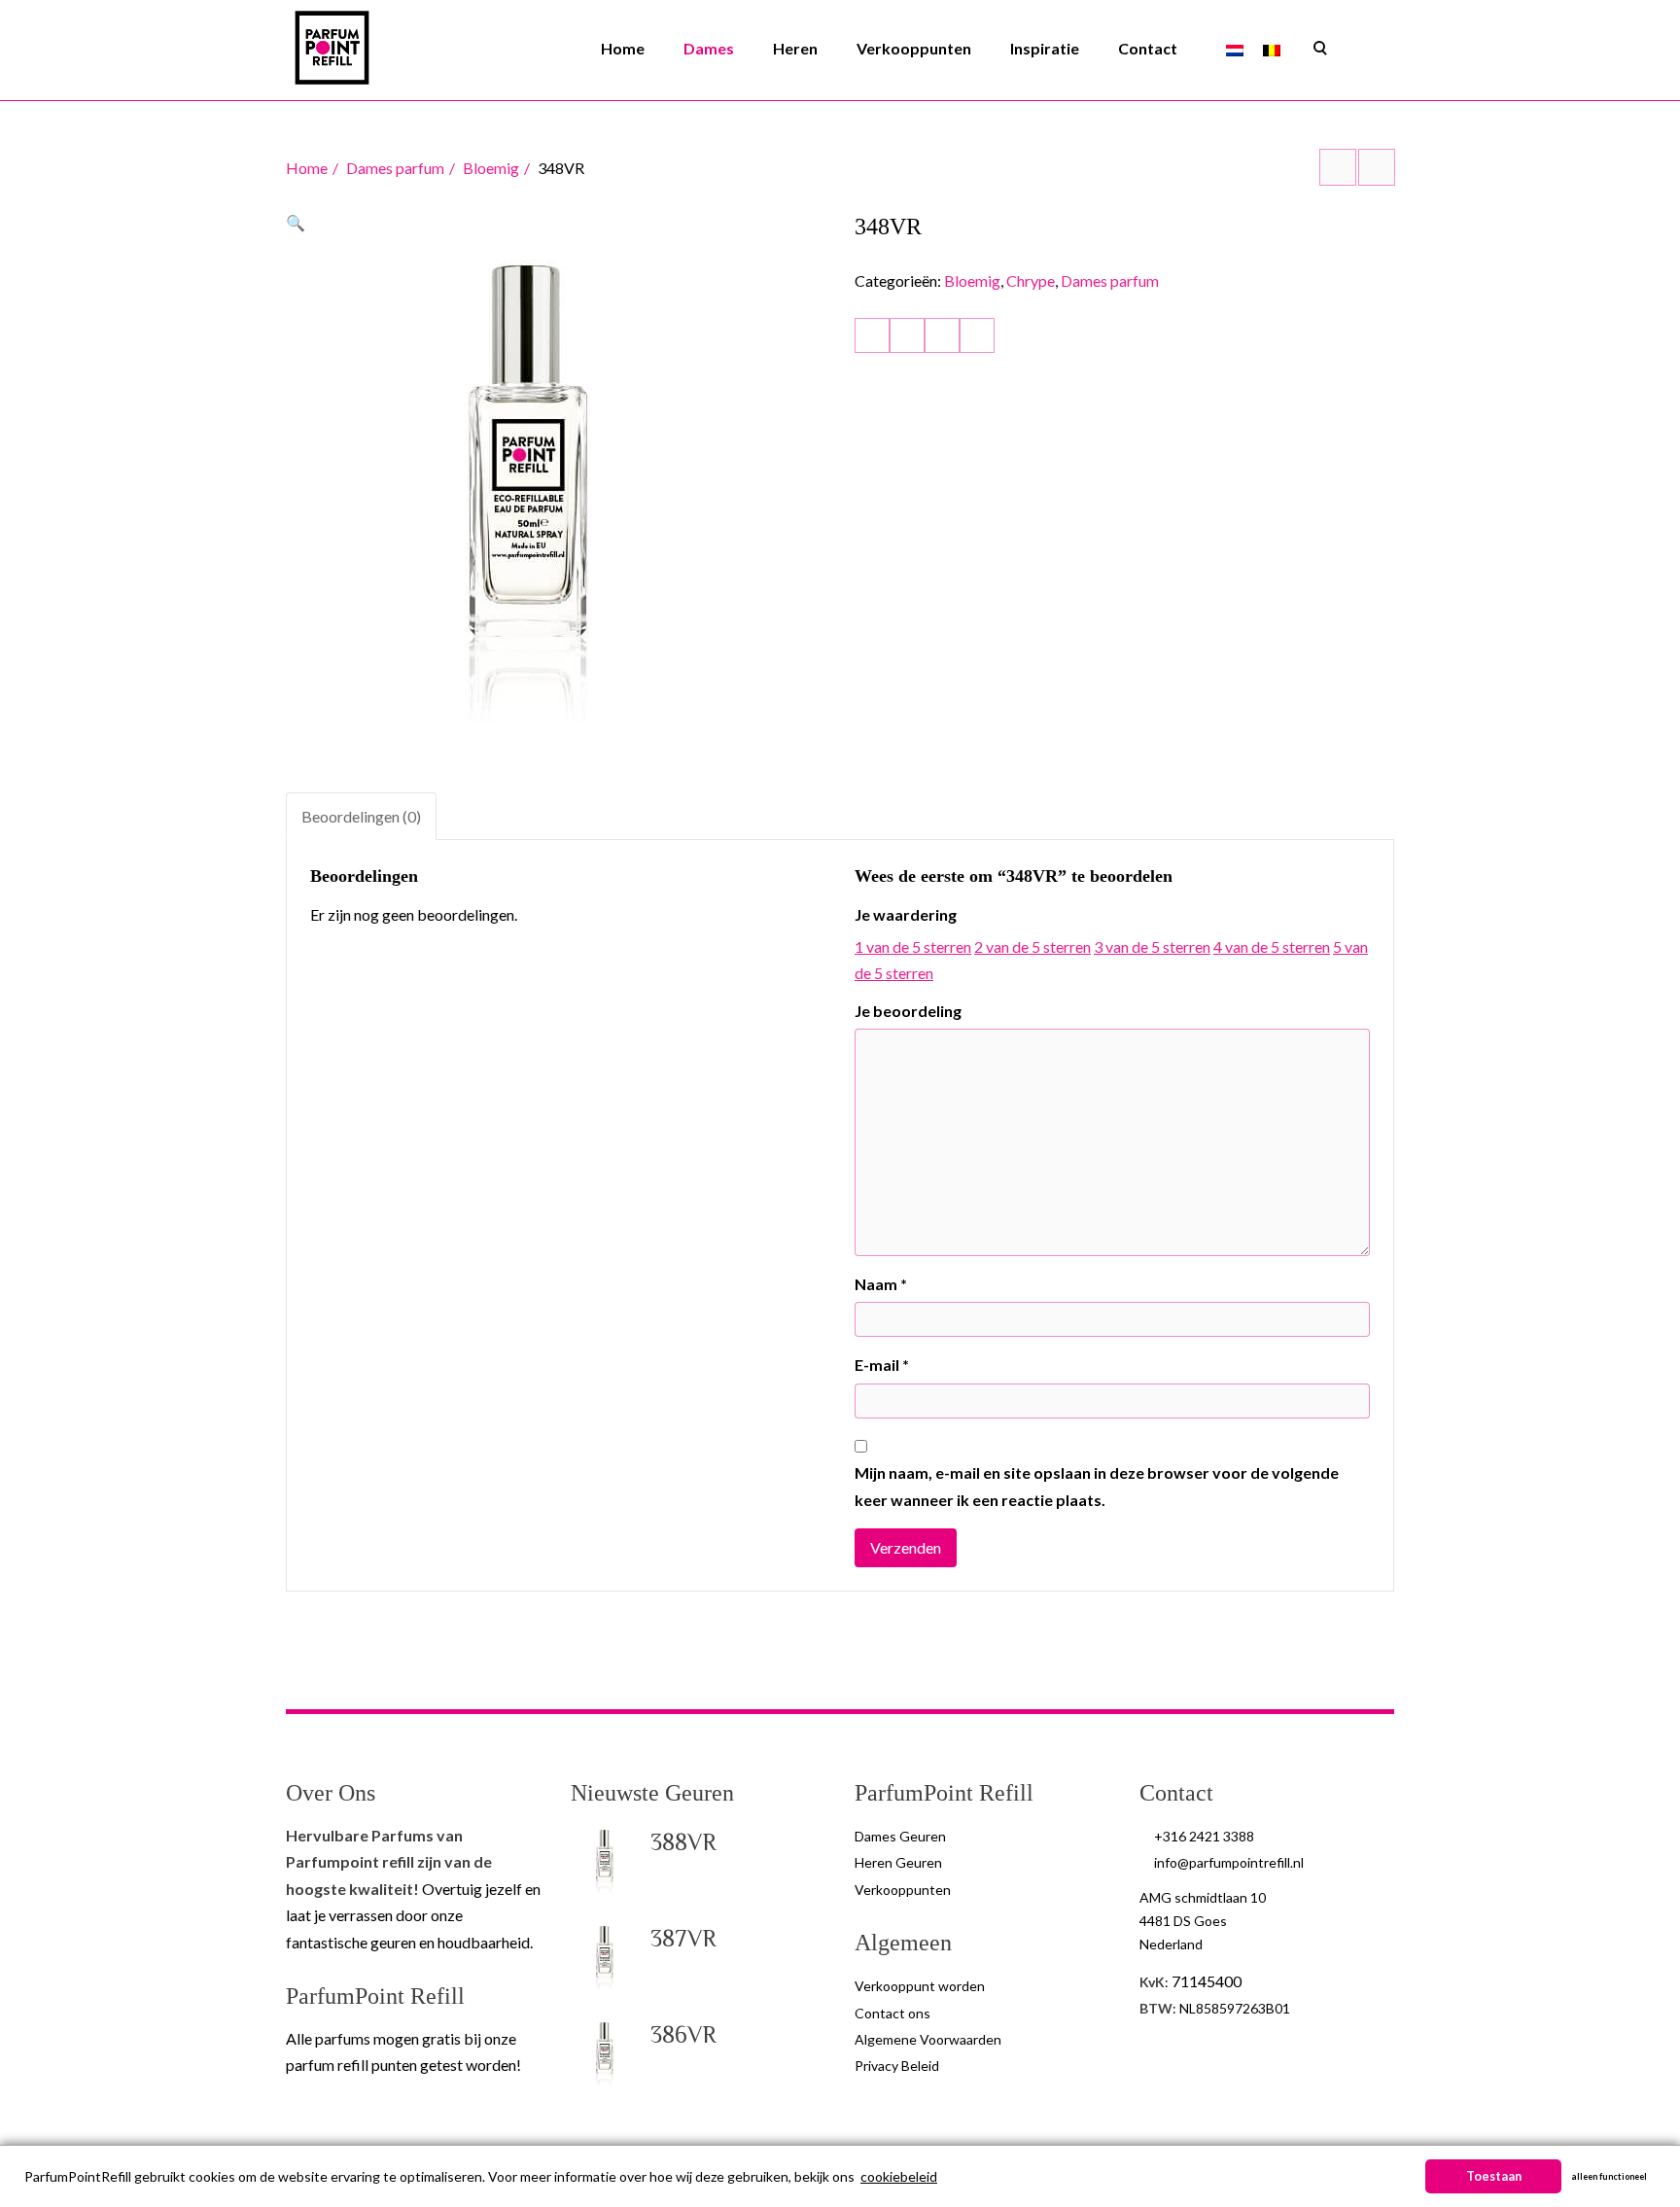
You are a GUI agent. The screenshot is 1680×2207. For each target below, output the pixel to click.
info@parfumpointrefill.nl (1229, 1862)
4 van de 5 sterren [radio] (1272, 946)
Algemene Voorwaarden (928, 2039)
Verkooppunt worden (920, 1986)
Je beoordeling (908, 1011)
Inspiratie (1045, 48)
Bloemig (491, 168)
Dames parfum (395, 168)
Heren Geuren (898, 1862)
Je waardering (906, 914)
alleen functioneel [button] (1609, 2176)
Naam (881, 1284)
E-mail (882, 1365)
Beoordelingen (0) (361, 816)
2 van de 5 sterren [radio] (1032, 946)
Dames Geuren (900, 1836)
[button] (296, 222)
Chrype (1031, 280)
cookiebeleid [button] (899, 2176)
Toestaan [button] (1494, 2176)
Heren (795, 48)
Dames (709, 48)
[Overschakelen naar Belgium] (1272, 49)
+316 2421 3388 (1204, 1836)
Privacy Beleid (897, 2066)
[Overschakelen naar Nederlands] (1235, 49)
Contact (1148, 48)
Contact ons (892, 2013)
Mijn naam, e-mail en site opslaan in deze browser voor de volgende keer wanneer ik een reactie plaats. (1097, 1486)
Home (623, 48)
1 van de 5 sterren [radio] (913, 946)
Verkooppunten (914, 48)
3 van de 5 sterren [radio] (1152, 946)
